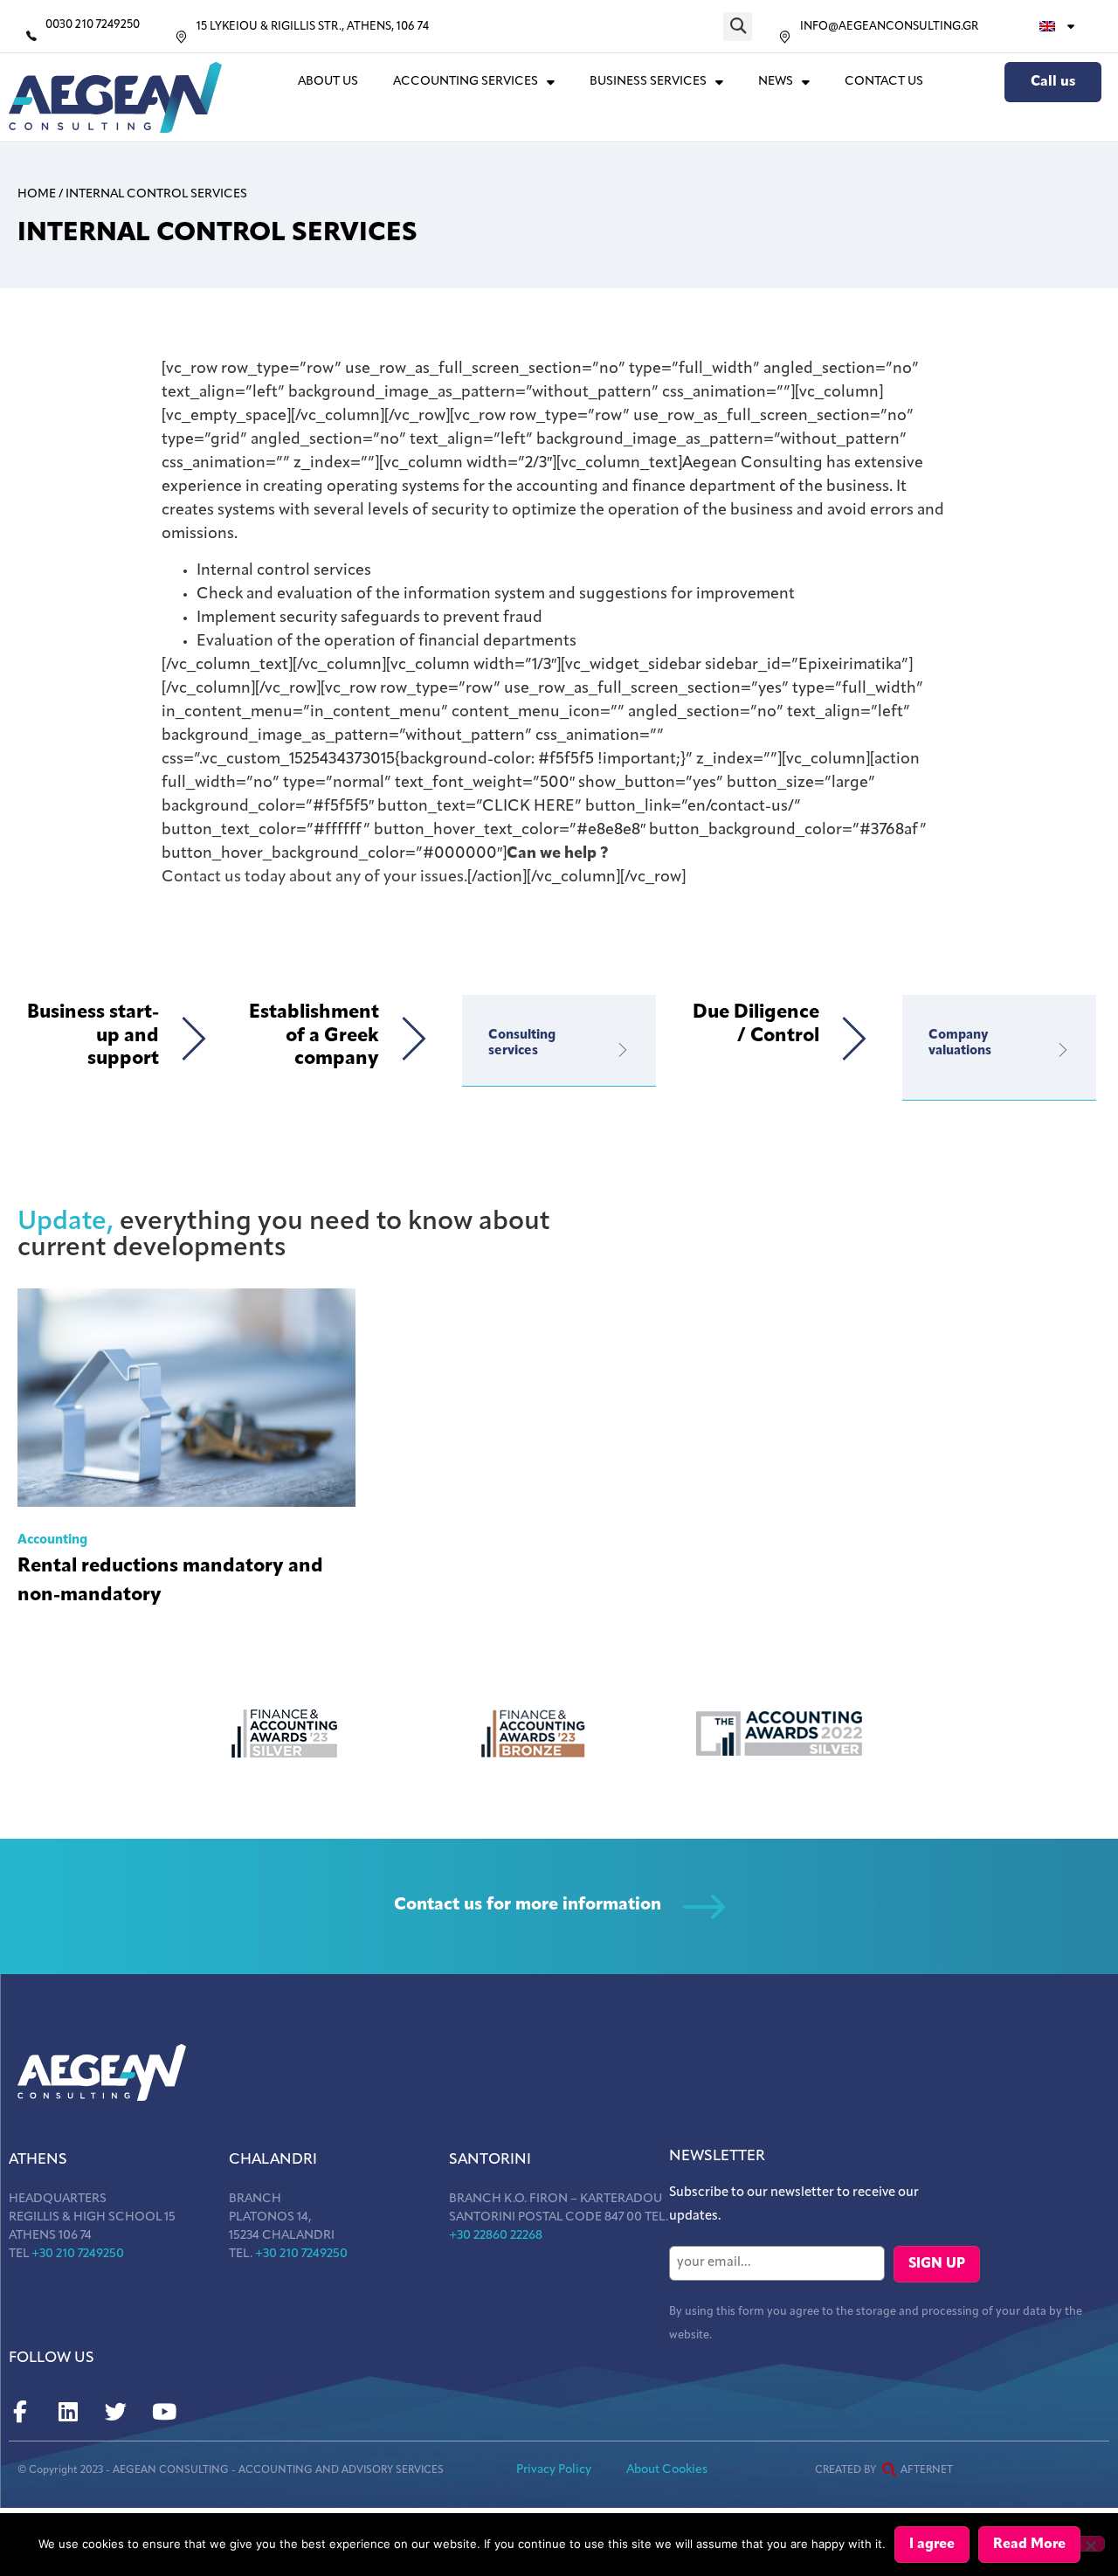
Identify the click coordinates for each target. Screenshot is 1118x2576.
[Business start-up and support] (194, 1039)
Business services (648, 82)
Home (37, 194)
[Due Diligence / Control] (854, 1039)
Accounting (52, 1540)
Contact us (884, 82)
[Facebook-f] (20, 2412)
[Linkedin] (68, 2412)
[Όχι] (1090, 2544)
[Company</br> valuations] (1063, 1050)
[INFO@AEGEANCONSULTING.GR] (785, 37)
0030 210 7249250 (93, 25)
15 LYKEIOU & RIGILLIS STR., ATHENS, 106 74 (313, 27)
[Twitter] (116, 2412)
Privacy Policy (554, 2470)
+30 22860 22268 (496, 2236)
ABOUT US (328, 82)
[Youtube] (164, 2412)
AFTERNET (927, 2470)
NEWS (776, 82)
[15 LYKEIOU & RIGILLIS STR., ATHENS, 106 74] (181, 37)
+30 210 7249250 (78, 2254)
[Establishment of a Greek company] (414, 1039)
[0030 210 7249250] (31, 36)
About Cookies (667, 2470)
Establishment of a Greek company (314, 1036)
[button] (738, 27)
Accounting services (466, 82)
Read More (1029, 2545)
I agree (932, 2545)
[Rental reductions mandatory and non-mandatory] (186, 1398)
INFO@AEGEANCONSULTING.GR (889, 27)
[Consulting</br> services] (623, 1050)
